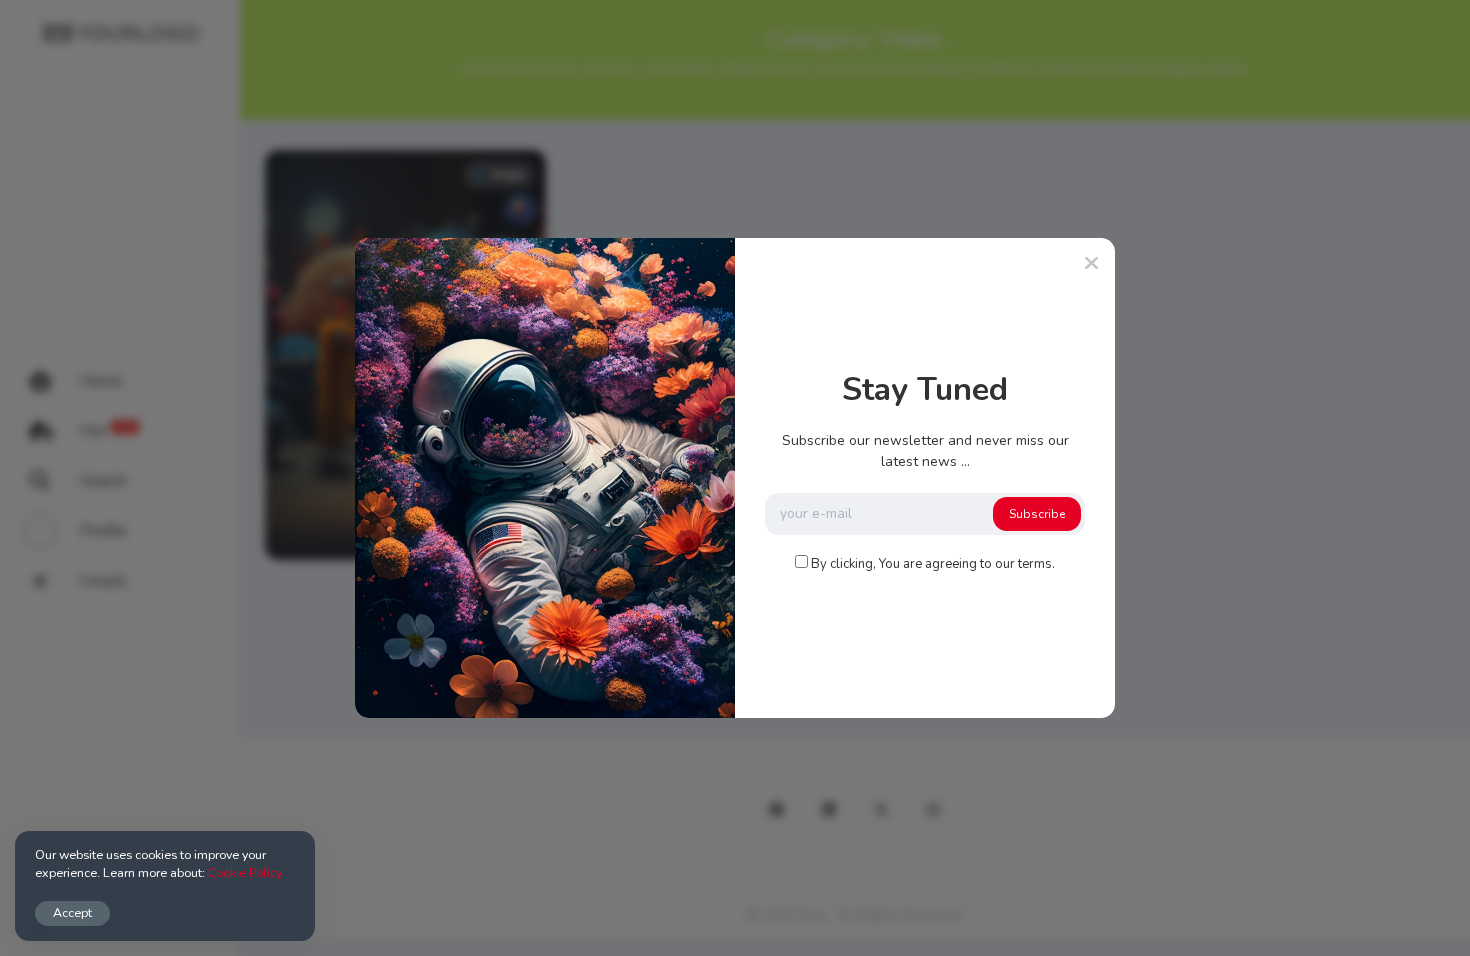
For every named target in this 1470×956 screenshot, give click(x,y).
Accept (72, 912)
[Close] (1091, 264)
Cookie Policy (245, 872)
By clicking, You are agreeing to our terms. (933, 564)
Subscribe (1037, 514)
